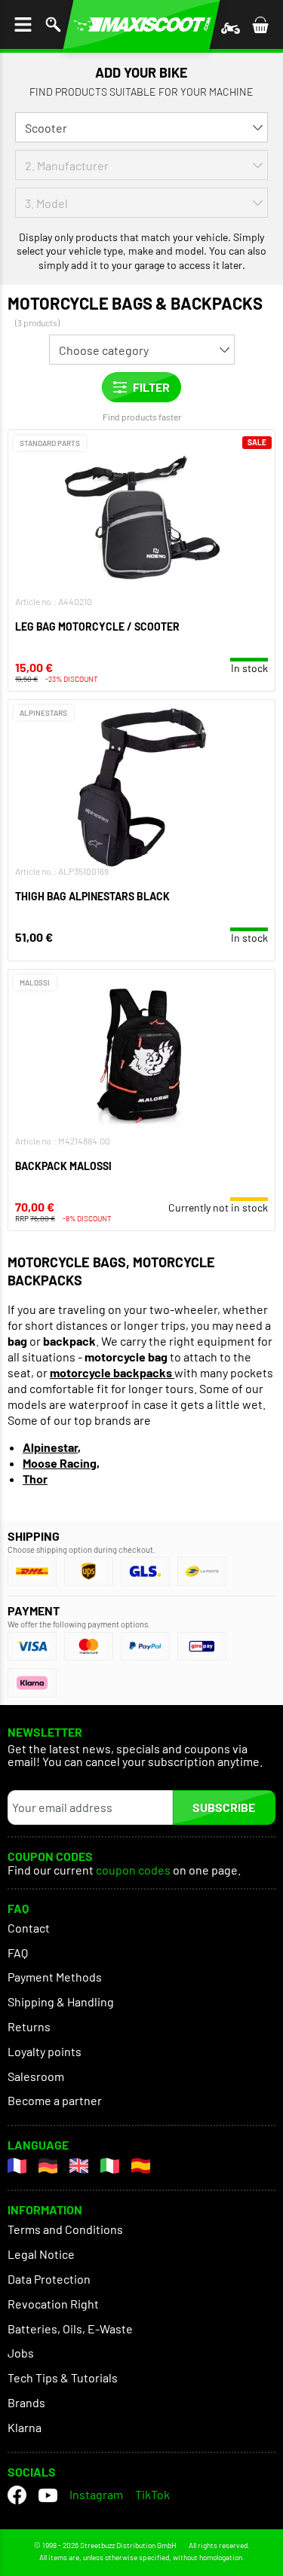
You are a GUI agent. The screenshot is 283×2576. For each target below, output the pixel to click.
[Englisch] (79, 2166)
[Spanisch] (141, 2166)
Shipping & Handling (61, 2002)
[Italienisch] (110, 2166)
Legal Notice (41, 2254)
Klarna (25, 2427)
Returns (29, 2026)
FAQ (18, 1953)
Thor (35, 1479)
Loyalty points (45, 2051)
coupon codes (133, 1870)
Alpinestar (50, 1447)
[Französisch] (17, 2166)
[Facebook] (17, 2495)
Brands (26, 2402)
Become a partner (55, 2100)
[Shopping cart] (260, 24)
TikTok (152, 2494)
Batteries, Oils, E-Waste (70, 2328)
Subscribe (224, 1807)
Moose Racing (60, 1463)
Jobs (21, 2353)
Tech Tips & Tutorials (63, 2377)
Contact (29, 1928)
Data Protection (49, 2279)
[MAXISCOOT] (141, 24)
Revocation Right (53, 2304)
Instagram (96, 2494)
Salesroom (36, 2076)
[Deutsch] (48, 2166)
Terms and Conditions (65, 2229)
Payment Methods (55, 1977)
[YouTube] (48, 2495)
